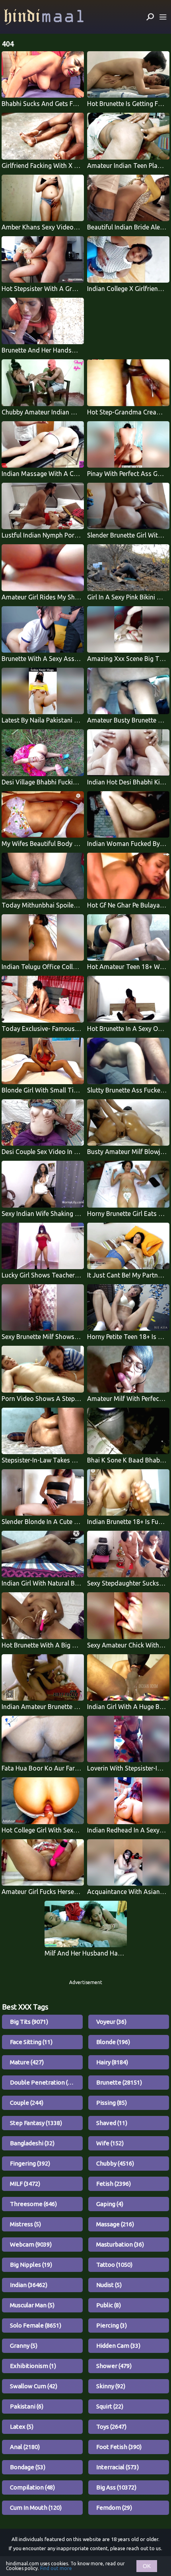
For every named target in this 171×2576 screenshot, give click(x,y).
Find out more (56, 2568)
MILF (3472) (25, 2184)
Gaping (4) (110, 2204)
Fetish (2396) (114, 2184)
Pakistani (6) (27, 2406)
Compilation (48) (32, 2487)
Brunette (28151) (119, 2082)
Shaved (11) (112, 2123)
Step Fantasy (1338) (36, 2123)
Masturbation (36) (120, 2244)
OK (147, 2566)
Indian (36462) (29, 2285)
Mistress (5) (25, 2224)
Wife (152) (110, 2143)
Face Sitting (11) (31, 2042)
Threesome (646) (33, 2204)
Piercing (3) (112, 2325)
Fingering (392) (30, 2163)
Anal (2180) (25, 2447)
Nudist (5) (109, 2285)
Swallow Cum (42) (34, 2386)
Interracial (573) (118, 2467)
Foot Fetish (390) (119, 2447)
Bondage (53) (28, 2467)
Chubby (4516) (115, 2163)
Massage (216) (115, 2224)
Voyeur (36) (111, 2022)
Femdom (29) (114, 2508)
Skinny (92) (111, 2386)
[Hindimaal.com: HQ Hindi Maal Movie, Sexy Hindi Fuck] (44, 17)
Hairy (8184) (112, 2062)
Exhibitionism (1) (33, 2366)
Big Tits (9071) (29, 2022)
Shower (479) (114, 2366)
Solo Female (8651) (36, 2325)
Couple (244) (27, 2103)
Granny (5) (24, 2346)
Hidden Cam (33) (118, 2346)
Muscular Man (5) (32, 2305)
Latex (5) (22, 2427)
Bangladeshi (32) (32, 2143)
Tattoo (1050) (114, 2265)
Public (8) (109, 2305)
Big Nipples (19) (31, 2265)
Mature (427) (27, 2062)
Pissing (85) (112, 2103)
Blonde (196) (113, 2042)
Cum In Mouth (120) (36, 2508)
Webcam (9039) (31, 2244)
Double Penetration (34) (43, 2082)
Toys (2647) (111, 2427)
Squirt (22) (110, 2406)
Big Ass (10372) (116, 2487)
